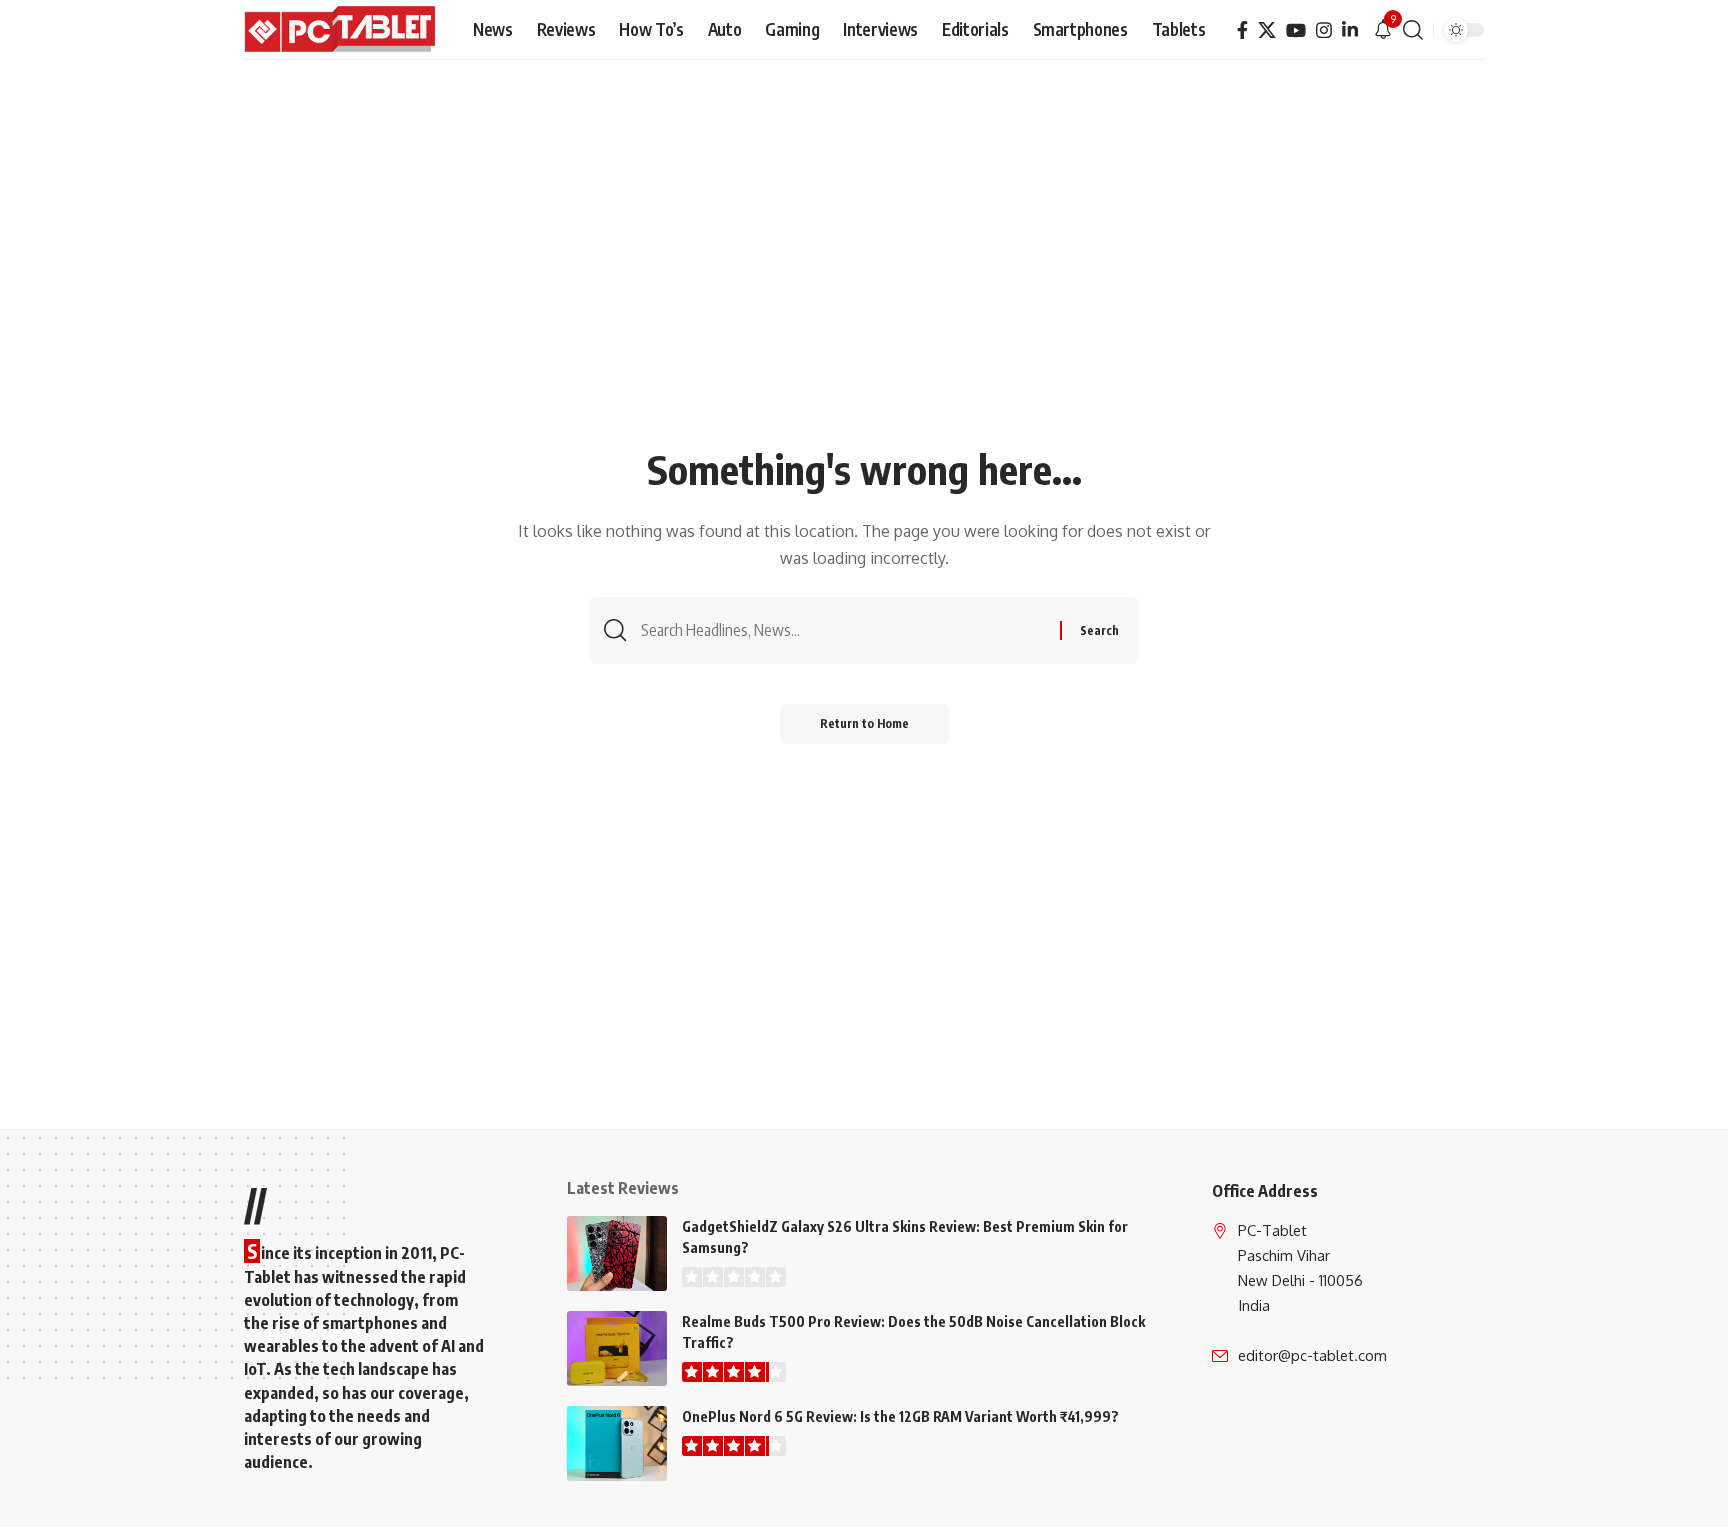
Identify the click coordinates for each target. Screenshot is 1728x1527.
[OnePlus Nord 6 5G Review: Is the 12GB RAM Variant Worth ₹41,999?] (617, 1443)
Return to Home (864, 723)
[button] (1413, 30)
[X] (1267, 30)
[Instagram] (1324, 30)
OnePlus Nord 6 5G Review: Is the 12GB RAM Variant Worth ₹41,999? (900, 1416)
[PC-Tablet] (342, 30)
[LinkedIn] (1350, 30)
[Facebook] (1242, 30)
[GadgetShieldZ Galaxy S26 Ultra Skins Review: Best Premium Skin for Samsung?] (617, 1253)
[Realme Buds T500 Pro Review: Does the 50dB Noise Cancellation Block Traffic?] (617, 1348)
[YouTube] (1296, 30)
